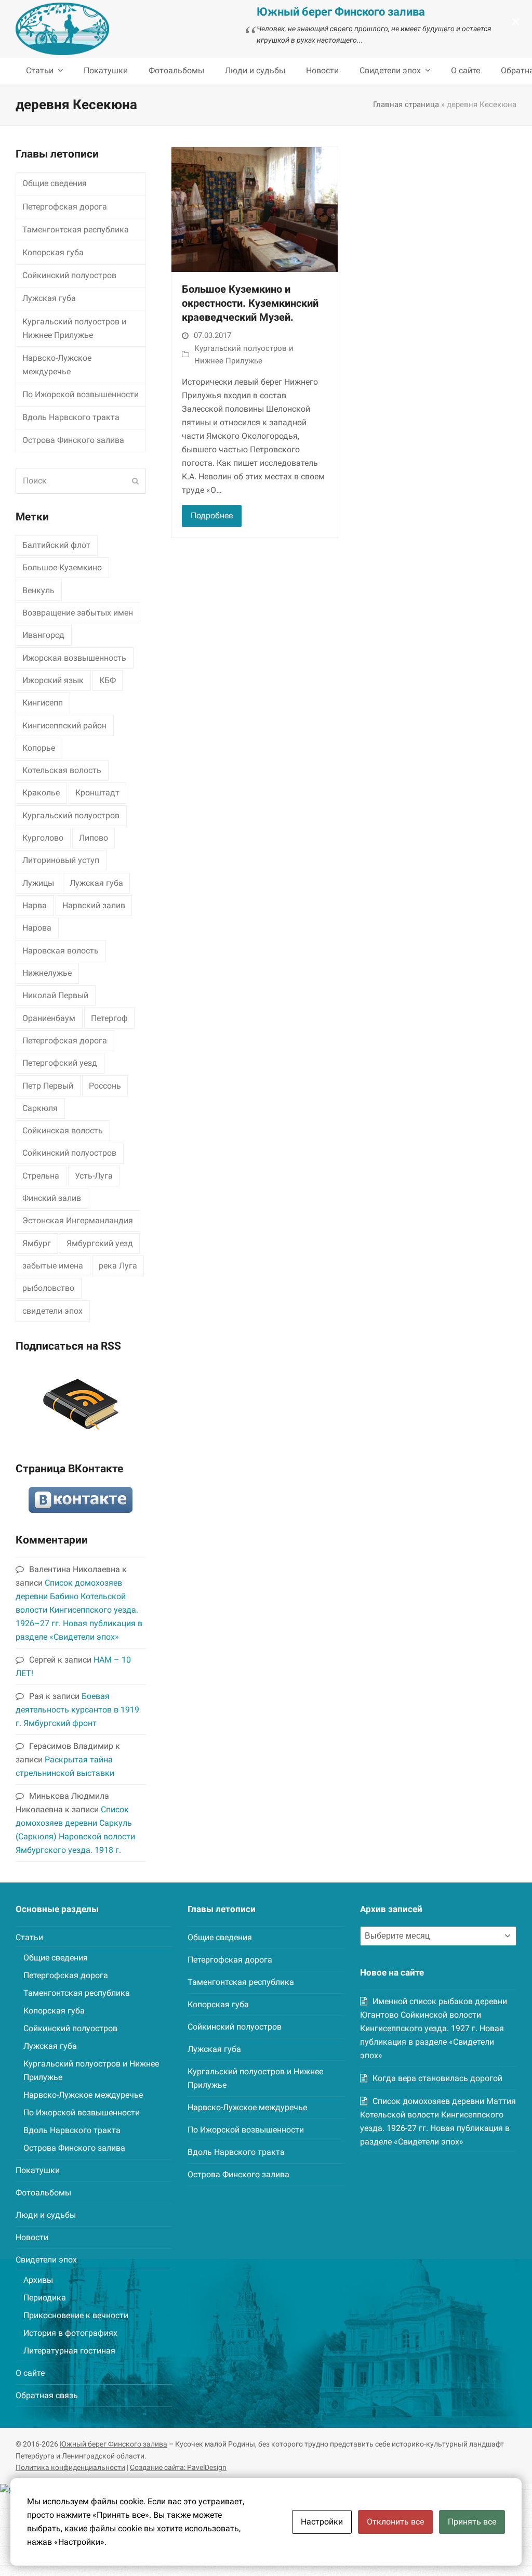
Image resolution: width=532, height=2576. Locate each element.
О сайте (30, 2373)
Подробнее (212, 515)
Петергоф (109, 1018)
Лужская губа (49, 298)
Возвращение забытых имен (78, 613)
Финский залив (52, 1198)
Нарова (37, 928)
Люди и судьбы (46, 2215)
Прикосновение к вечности (76, 2315)
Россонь (105, 1086)
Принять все (472, 2522)
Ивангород (43, 635)
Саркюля (40, 1108)
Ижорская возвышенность (74, 658)
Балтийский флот (56, 545)
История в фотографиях (70, 2333)
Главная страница (406, 104)
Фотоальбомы (43, 2193)
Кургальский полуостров (71, 815)
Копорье (39, 748)
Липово (94, 838)
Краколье (41, 793)
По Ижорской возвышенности (81, 394)
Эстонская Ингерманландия (78, 1220)
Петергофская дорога (65, 207)
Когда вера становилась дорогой (437, 2078)
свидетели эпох (52, 1311)
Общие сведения (55, 183)
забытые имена (53, 1266)
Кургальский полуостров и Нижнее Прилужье (74, 328)
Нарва (35, 905)
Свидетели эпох (46, 2260)
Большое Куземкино (62, 567)
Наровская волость (61, 951)
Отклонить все (395, 2522)
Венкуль (38, 590)
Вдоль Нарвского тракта (71, 417)
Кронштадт (97, 793)
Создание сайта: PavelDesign (178, 2467)
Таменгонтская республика (76, 230)
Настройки (322, 2522)
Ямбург (37, 1243)
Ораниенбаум (49, 1018)
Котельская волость (62, 770)
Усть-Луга (94, 1176)
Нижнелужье (47, 973)
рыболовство (48, 1288)
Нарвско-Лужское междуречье (57, 365)
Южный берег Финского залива (114, 2444)
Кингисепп (43, 703)
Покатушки (38, 2170)
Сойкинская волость (63, 1130)
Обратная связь (47, 2395)
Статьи (29, 1937)
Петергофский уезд (60, 1063)
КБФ (108, 680)
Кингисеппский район (64, 725)
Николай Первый (55, 995)
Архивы (38, 2280)
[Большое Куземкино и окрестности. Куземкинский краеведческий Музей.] (255, 209)
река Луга (118, 1266)
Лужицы (38, 883)
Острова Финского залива (73, 440)
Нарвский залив (94, 905)
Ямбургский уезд (100, 1243)
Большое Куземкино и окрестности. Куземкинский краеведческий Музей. (250, 303)
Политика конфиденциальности (70, 2467)
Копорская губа (53, 252)
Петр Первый (48, 1086)
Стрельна (41, 1176)
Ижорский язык (53, 680)
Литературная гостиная (69, 2351)
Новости (32, 2237)
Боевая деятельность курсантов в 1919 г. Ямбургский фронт (77, 1710)
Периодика (45, 2298)
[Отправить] (135, 481)
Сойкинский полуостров (69, 275)
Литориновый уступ (61, 860)
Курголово (43, 838)
